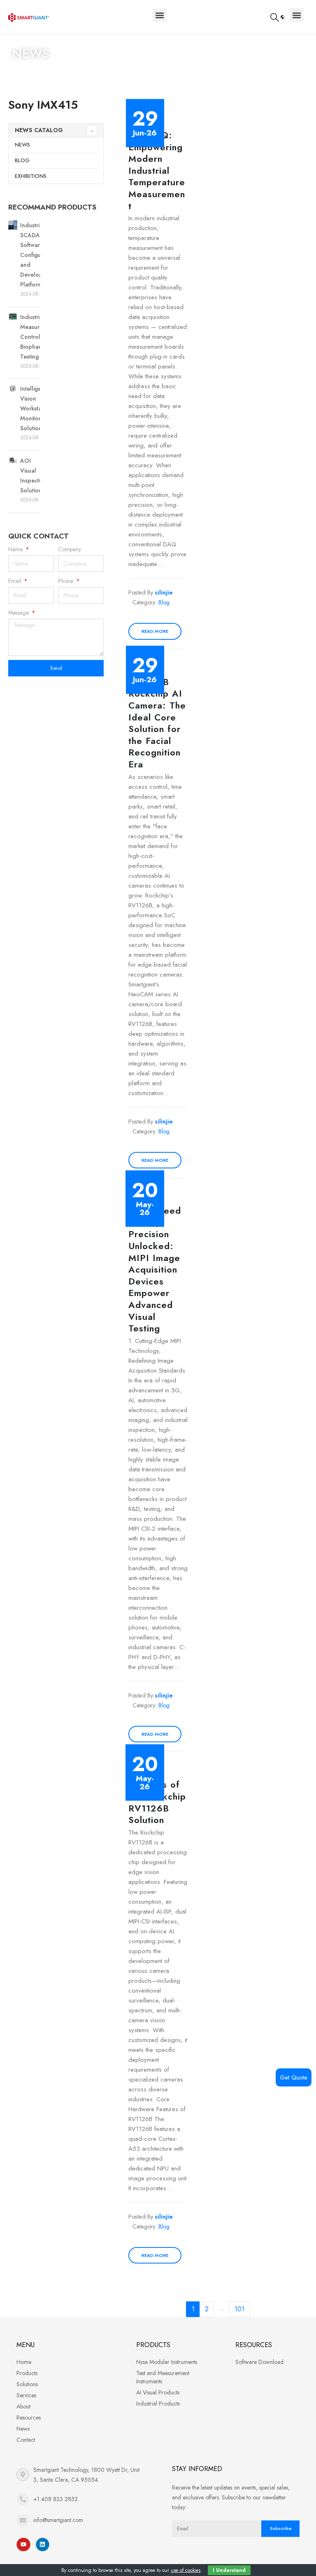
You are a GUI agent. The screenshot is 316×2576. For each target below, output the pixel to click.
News (22, 145)
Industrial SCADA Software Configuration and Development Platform (38, 255)
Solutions (27, 2384)
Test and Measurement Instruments (163, 2377)
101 (239, 2309)
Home (21, 70)
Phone (66, 581)
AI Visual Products (158, 2392)
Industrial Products (158, 2403)
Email (15, 581)
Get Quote (294, 2077)
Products (27, 2373)
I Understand (229, 2570)
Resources (29, 2417)
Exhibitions (31, 176)
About (23, 2406)
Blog (22, 160)
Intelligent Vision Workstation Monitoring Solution (36, 408)
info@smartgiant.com (58, 2520)
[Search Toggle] (275, 17)
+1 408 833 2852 (56, 2499)
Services (26, 2395)
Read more (155, 631)
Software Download (259, 2362)
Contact (26, 2440)
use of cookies (186, 2570)
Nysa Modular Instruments (167, 2362)
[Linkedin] (43, 2545)
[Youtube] (23, 2545)
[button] (159, 15)
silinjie (164, 592)
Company (70, 549)
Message (19, 613)
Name (16, 549)
